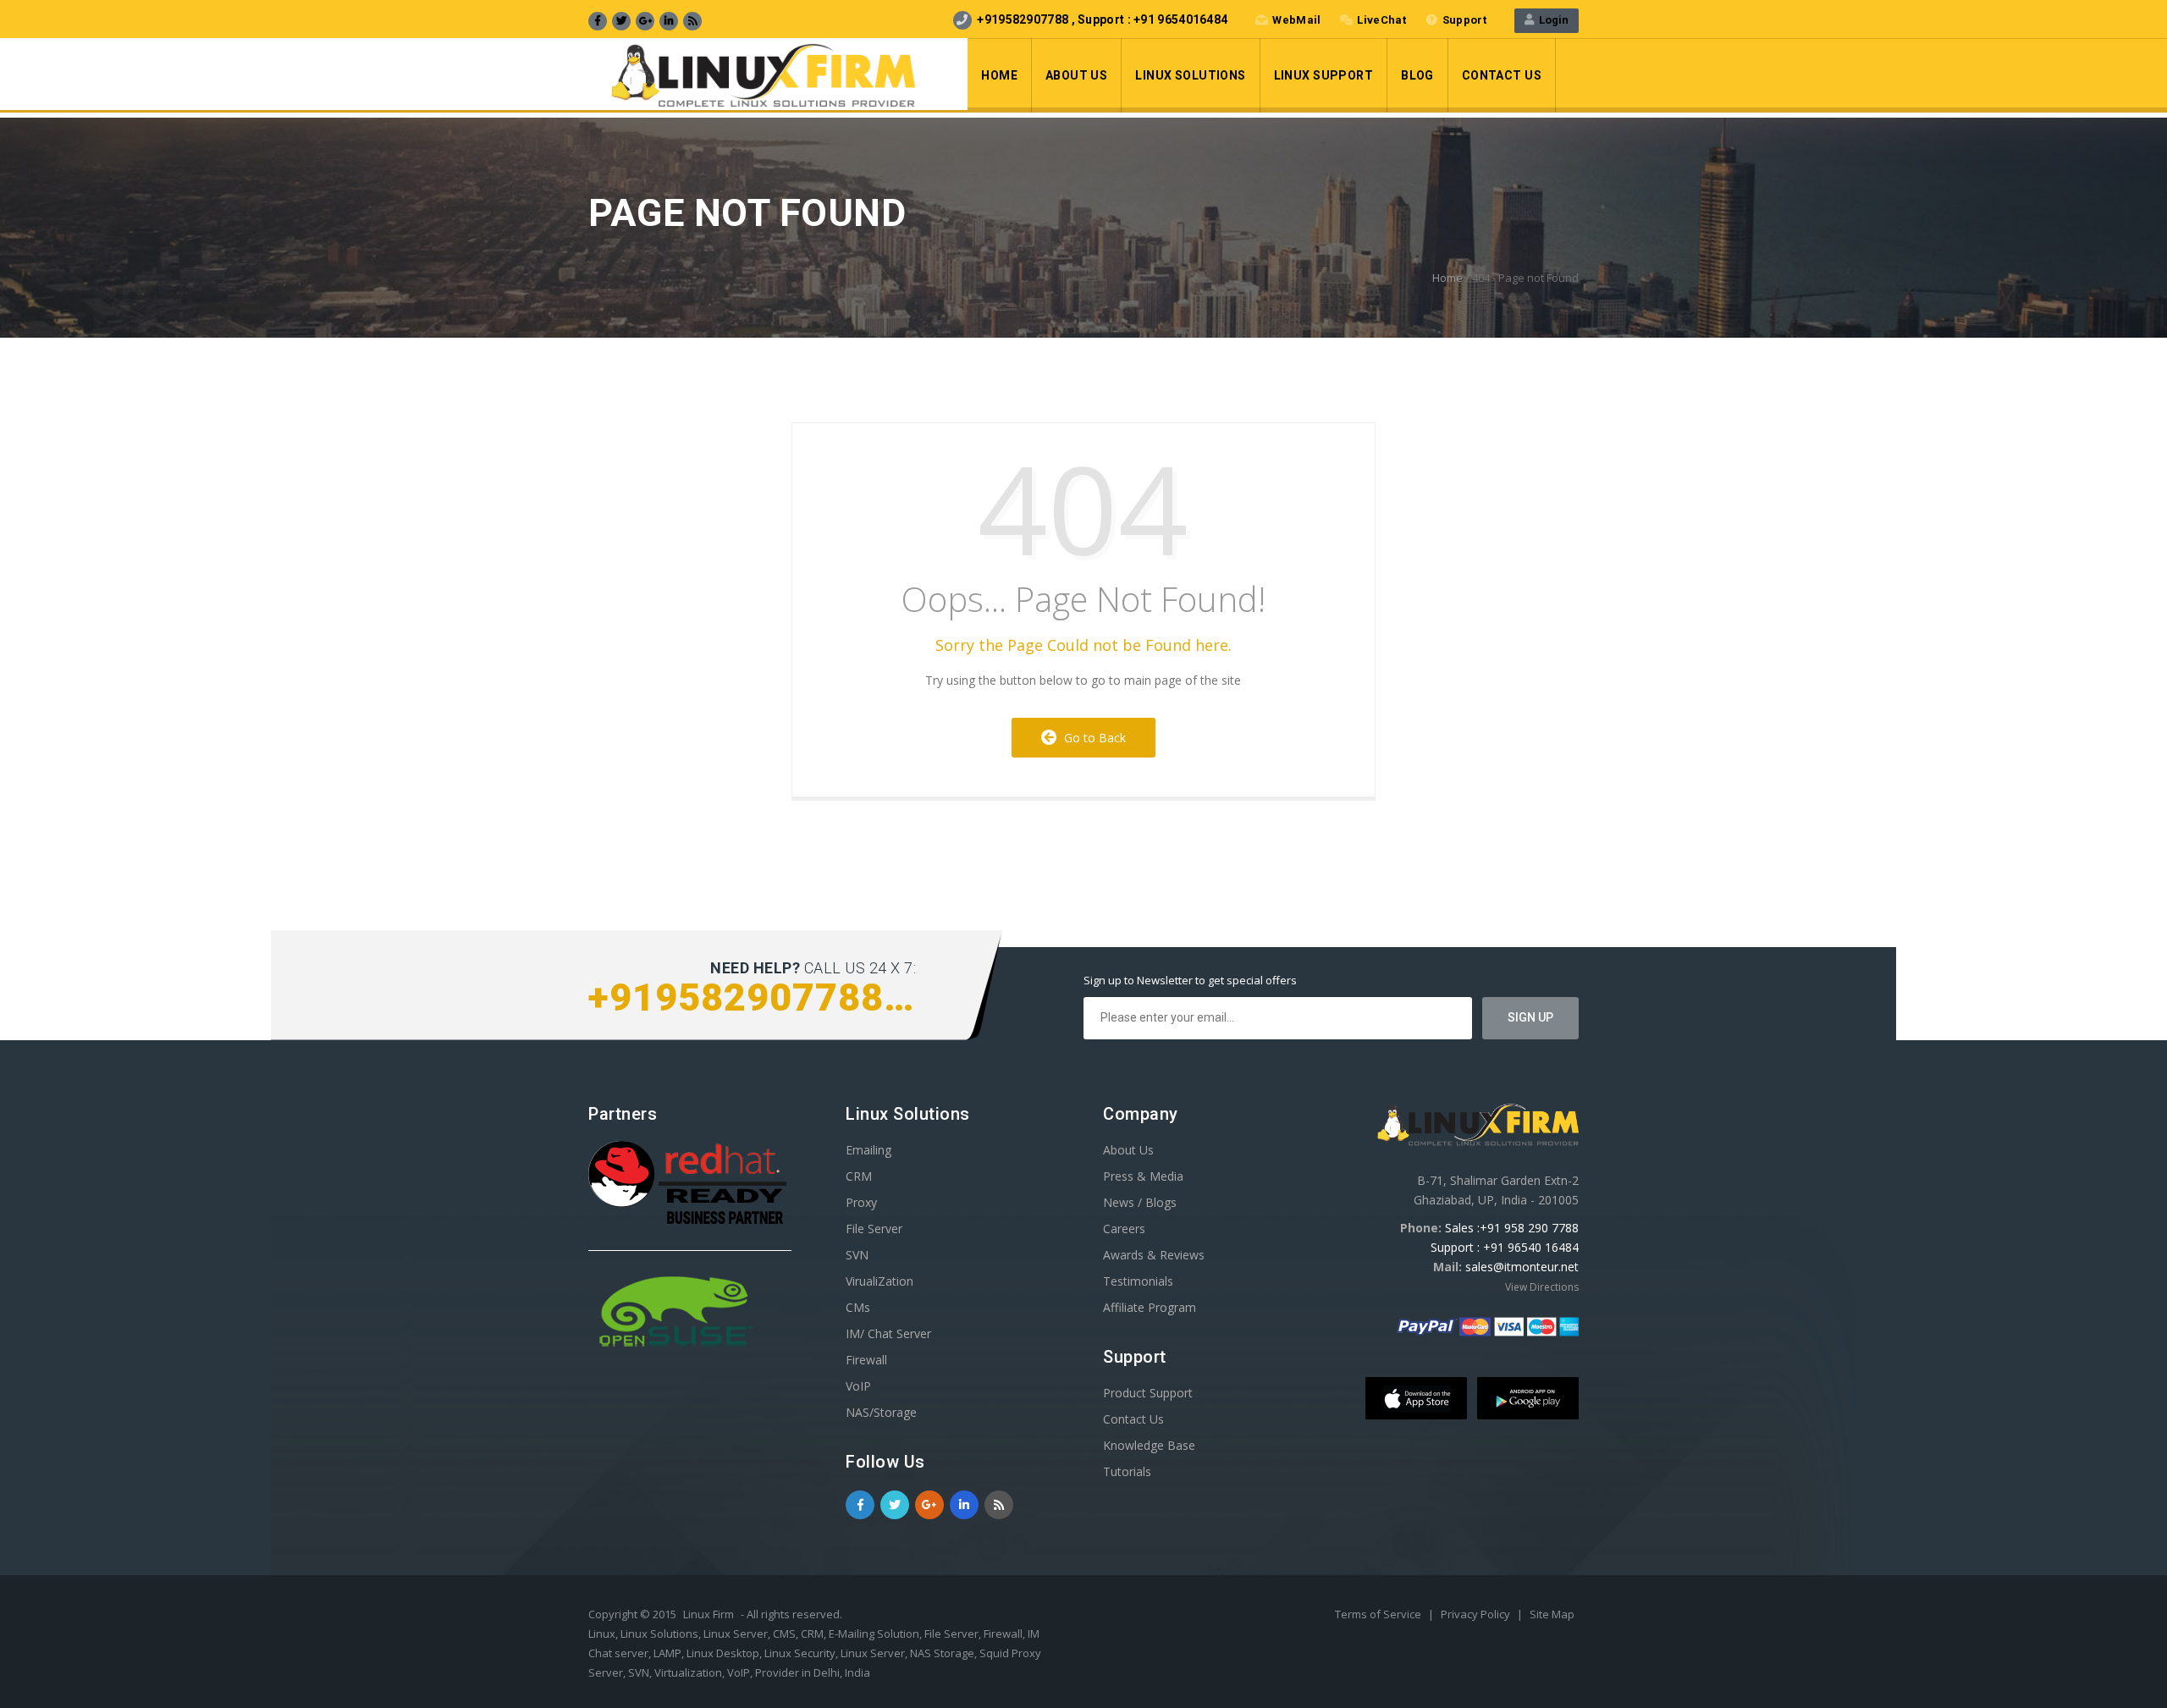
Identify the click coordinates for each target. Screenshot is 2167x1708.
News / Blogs (1140, 1202)
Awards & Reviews (1154, 1255)
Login (1551, 20)
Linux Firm (709, 1614)
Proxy (861, 1202)
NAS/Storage (881, 1412)
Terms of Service (1379, 1614)
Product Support (1148, 1393)
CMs (858, 1307)
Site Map (1552, 1614)
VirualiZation (879, 1281)
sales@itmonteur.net (1522, 1267)
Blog (1417, 75)
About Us (1076, 75)
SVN (857, 1255)
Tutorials (1127, 1471)
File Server (874, 1229)
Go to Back (1092, 738)
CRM (859, 1176)
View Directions (1542, 1287)
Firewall (866, 1360)
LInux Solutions (1190, 75)
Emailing (868, 1150)
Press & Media (1143, 1176)
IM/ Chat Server (888, 1333)
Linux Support (1323, 75)
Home (999, 75)
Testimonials (1138, 1281)
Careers (1124, 1229)
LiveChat (1381, 20)
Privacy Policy (1477, 1614)
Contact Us (1502, 75)
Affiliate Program (1150, 1307)
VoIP (858, 1386)
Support (1464, 20)
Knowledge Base (1149, 1445)
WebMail (1296, 20)
